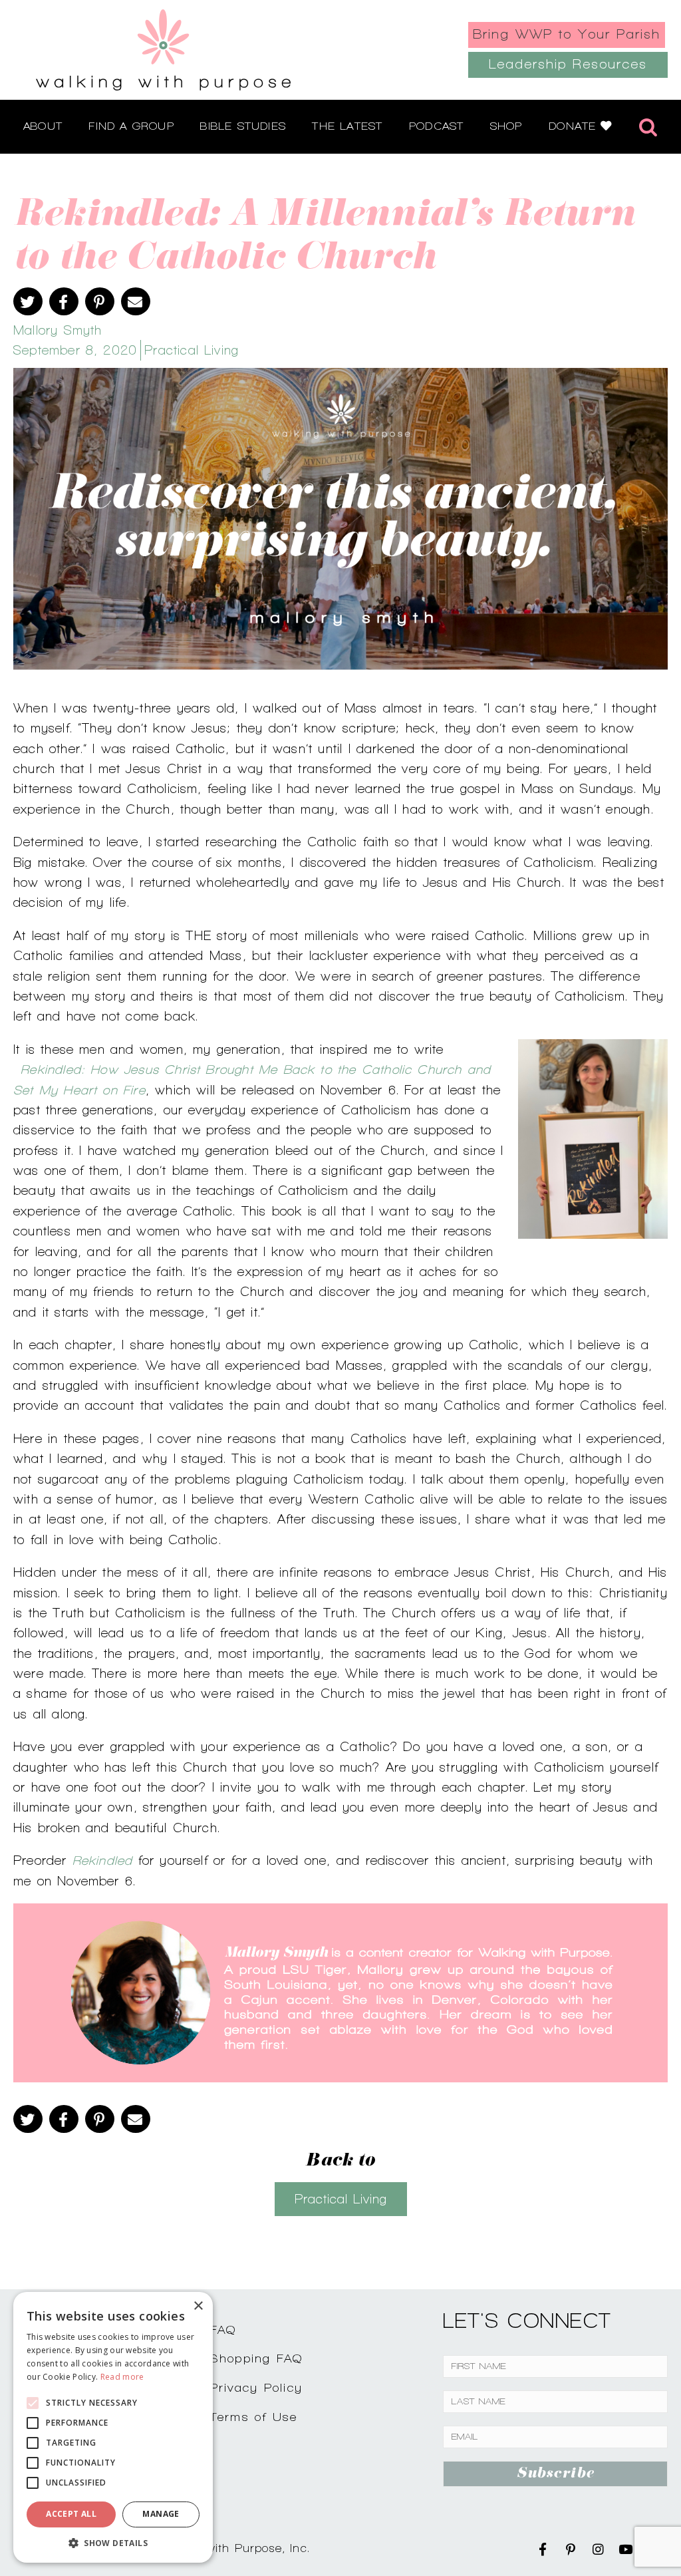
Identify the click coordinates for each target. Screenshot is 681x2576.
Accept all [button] (71, 2514)
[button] (113, 2543)
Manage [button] (161, 2514)
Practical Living (192, 350)
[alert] (113, 2427)
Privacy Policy (257, 2387)
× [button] (198, 2306)
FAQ (223, 2330)
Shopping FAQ (257, 2358)
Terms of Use (254, 2417)
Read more (122, 2377)
